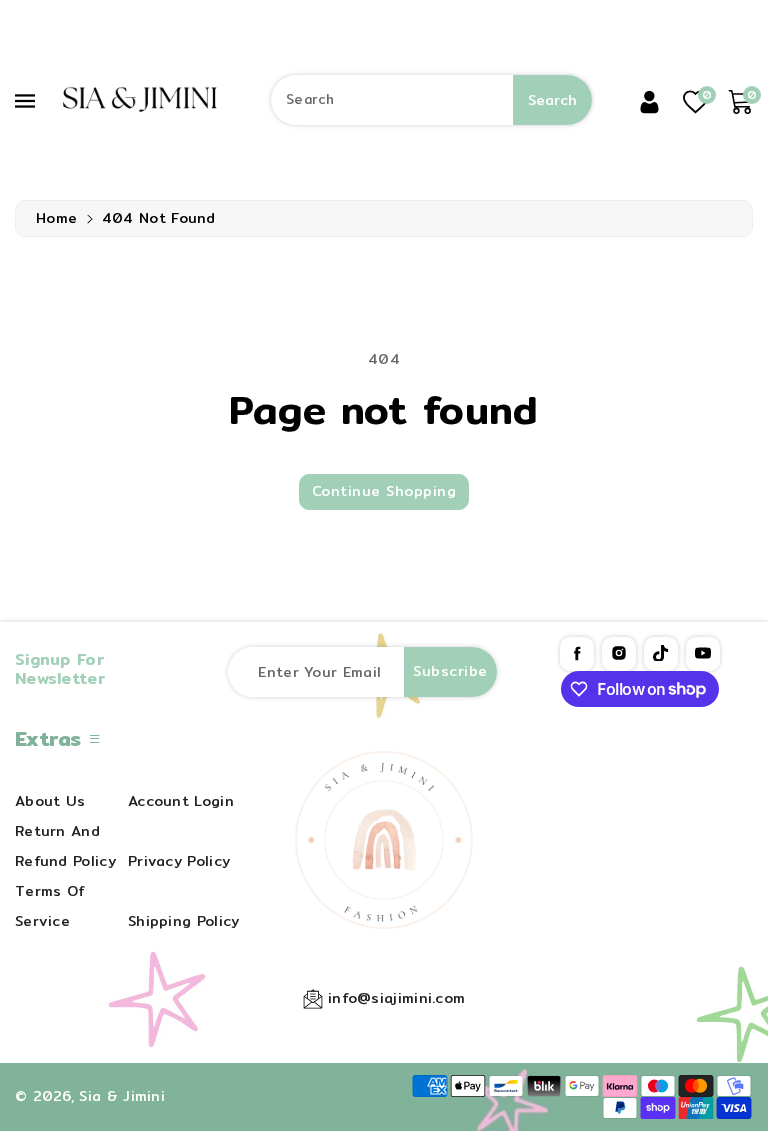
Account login (181, 801)
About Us (50, 801)
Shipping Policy (184, 921)
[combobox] (431, 100)
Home (56, 218)
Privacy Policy (179, 861)
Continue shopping (384, 491)
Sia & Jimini (122, 1096)
